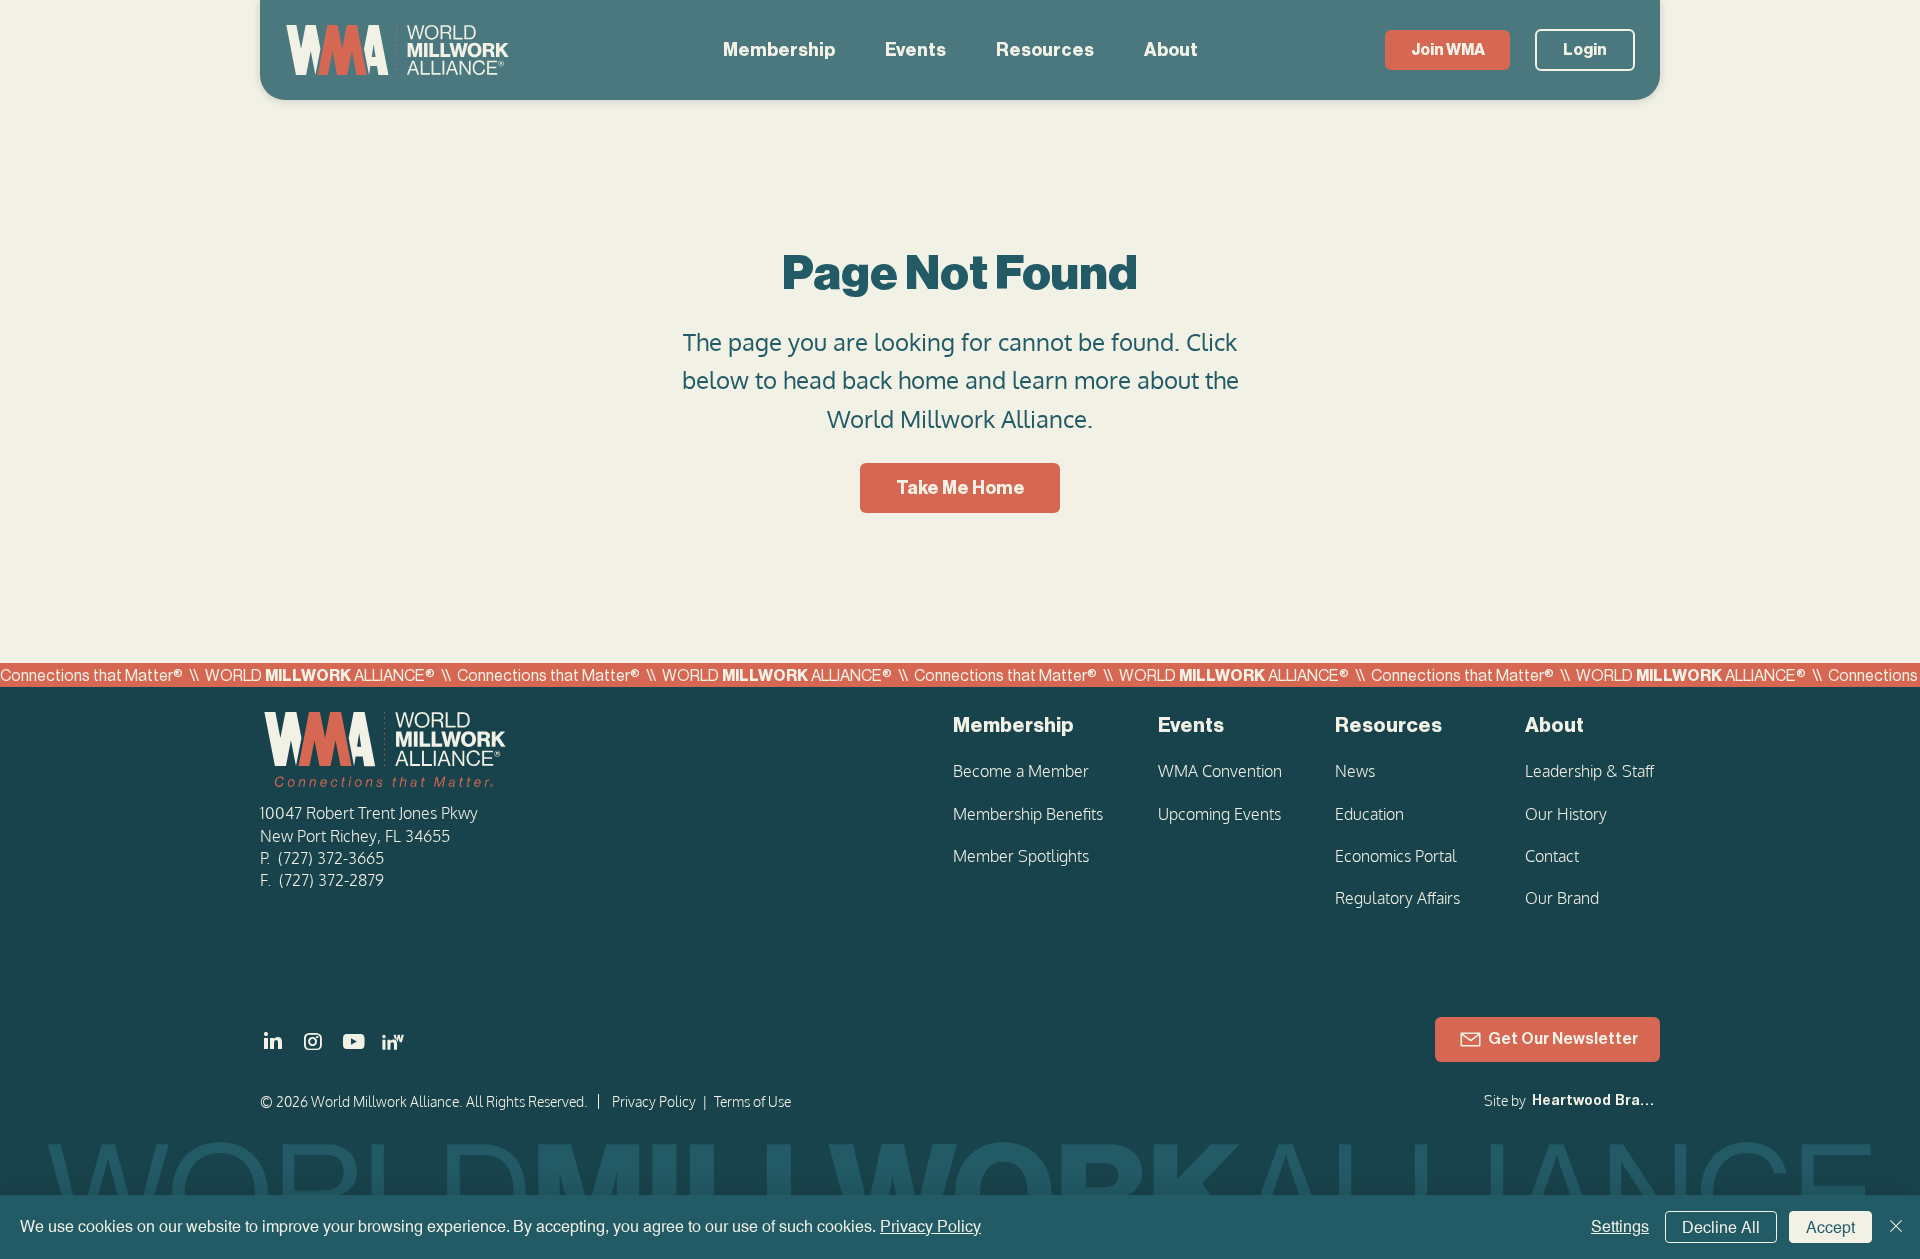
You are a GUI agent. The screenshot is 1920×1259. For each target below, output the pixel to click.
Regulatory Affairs (1397, 898)
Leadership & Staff (1589, 771)
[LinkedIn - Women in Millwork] (393, 1042)
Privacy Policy (654, 1101)
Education (1369, 814)
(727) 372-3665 (331, 858)
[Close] (1896, 1227)
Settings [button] (1620, 1226)
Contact (1552, 856)
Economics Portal (1396, 856)
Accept (1830, 1227)
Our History (1566, 814)
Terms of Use (752, 1101)
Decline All (1721, 1227)
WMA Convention (1220, 771)
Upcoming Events (1219, 814)
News (1355, 771)
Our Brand (1562, 898)
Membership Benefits (1028, 814)
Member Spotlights (1021, 856)
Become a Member (1021, 771)
